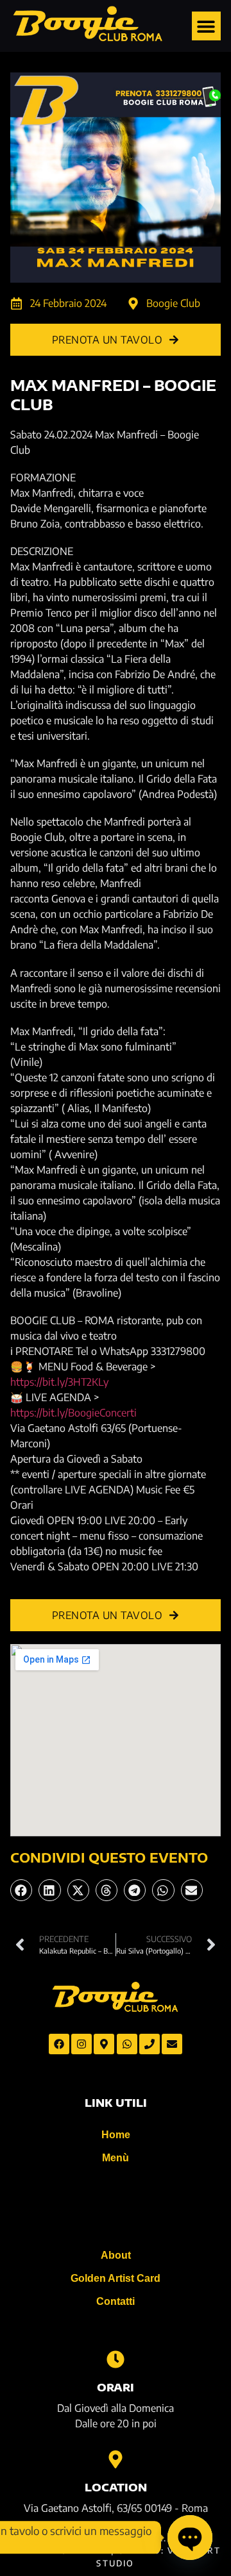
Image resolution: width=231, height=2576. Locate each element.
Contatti (116, 2301)
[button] (206, 26)
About (116, 2255)
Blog (116, 2206)
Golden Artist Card (116, 2278)
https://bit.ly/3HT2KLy (59, 1382)
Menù (116, 2158)
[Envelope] (172, 2044)
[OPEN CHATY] (190, 2538)
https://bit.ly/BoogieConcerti (73, 1413)
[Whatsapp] (127, 2044)
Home (116, 2135)
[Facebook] (59, 2044)
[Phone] (150, 2044)
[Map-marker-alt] (104, 2044)
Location (116, 2488)
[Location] (116, 2459)
